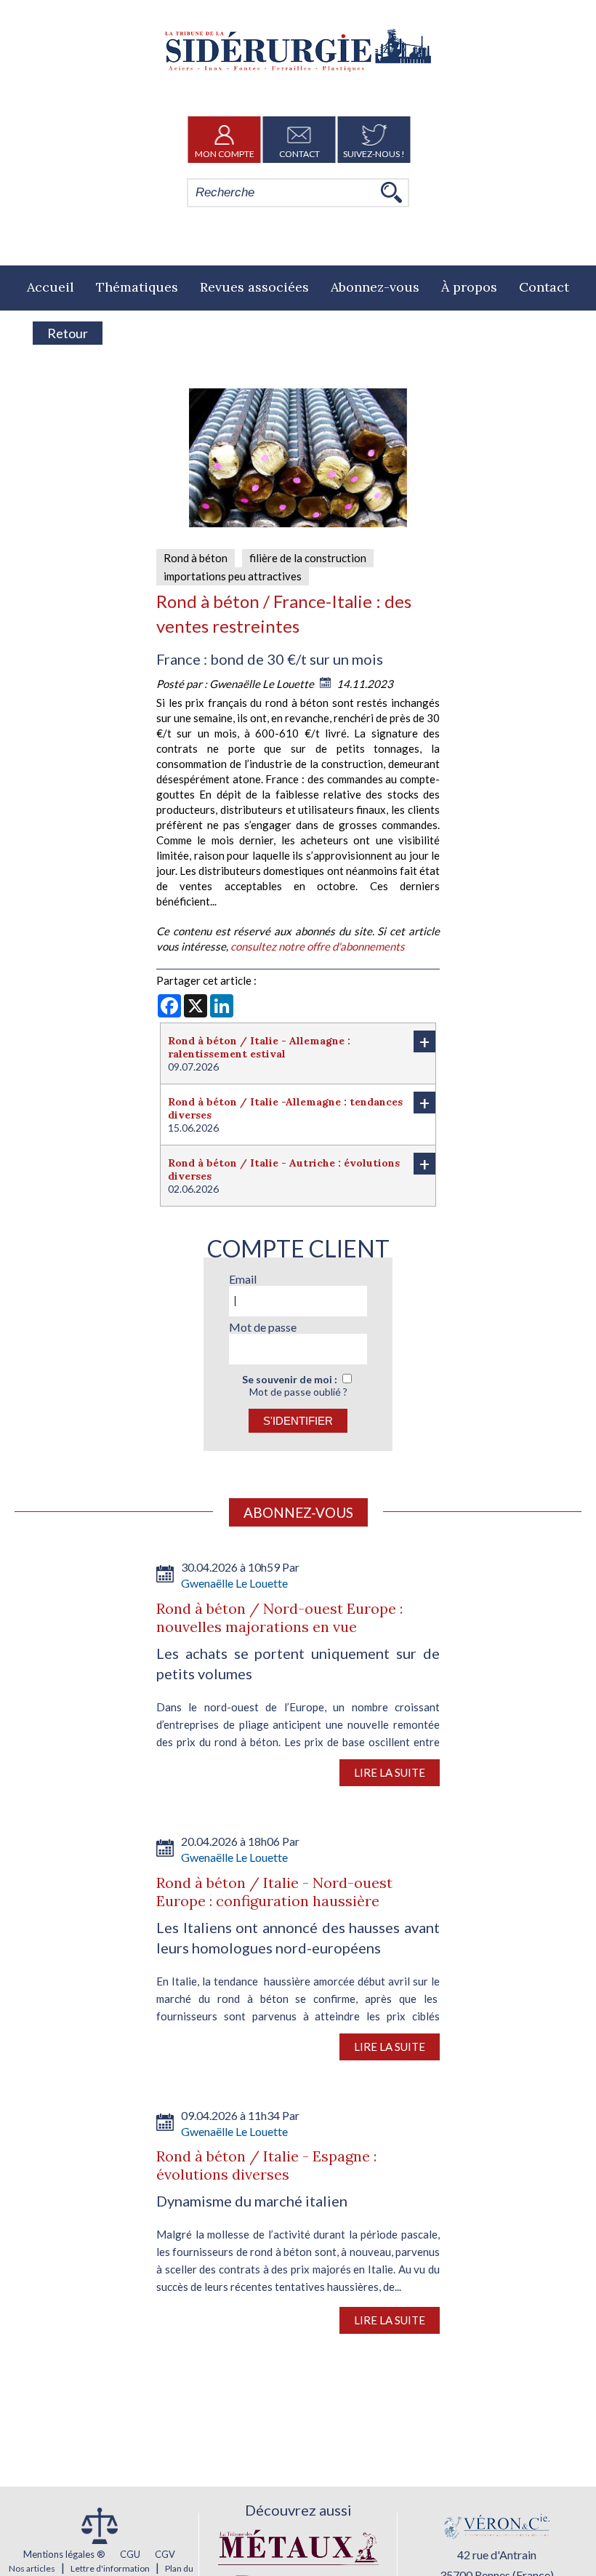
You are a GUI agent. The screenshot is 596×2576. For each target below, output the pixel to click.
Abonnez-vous (375, 287)
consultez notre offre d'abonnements (318, 946)
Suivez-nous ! (374, 154)
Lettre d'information (110, 2568)
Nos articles (32, 2568)
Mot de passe (263, 1327)
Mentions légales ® (64, 2554)
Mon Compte (225, 154)
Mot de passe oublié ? (298, 1392)
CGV (165, 2554)
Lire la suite (390, 1772)
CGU (130, 2554)
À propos (469, 287)
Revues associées (254, 287)
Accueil (51, 287)
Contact (299, 154)
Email (243, 1279)
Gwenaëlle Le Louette (263, 684)
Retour (68, 333)
